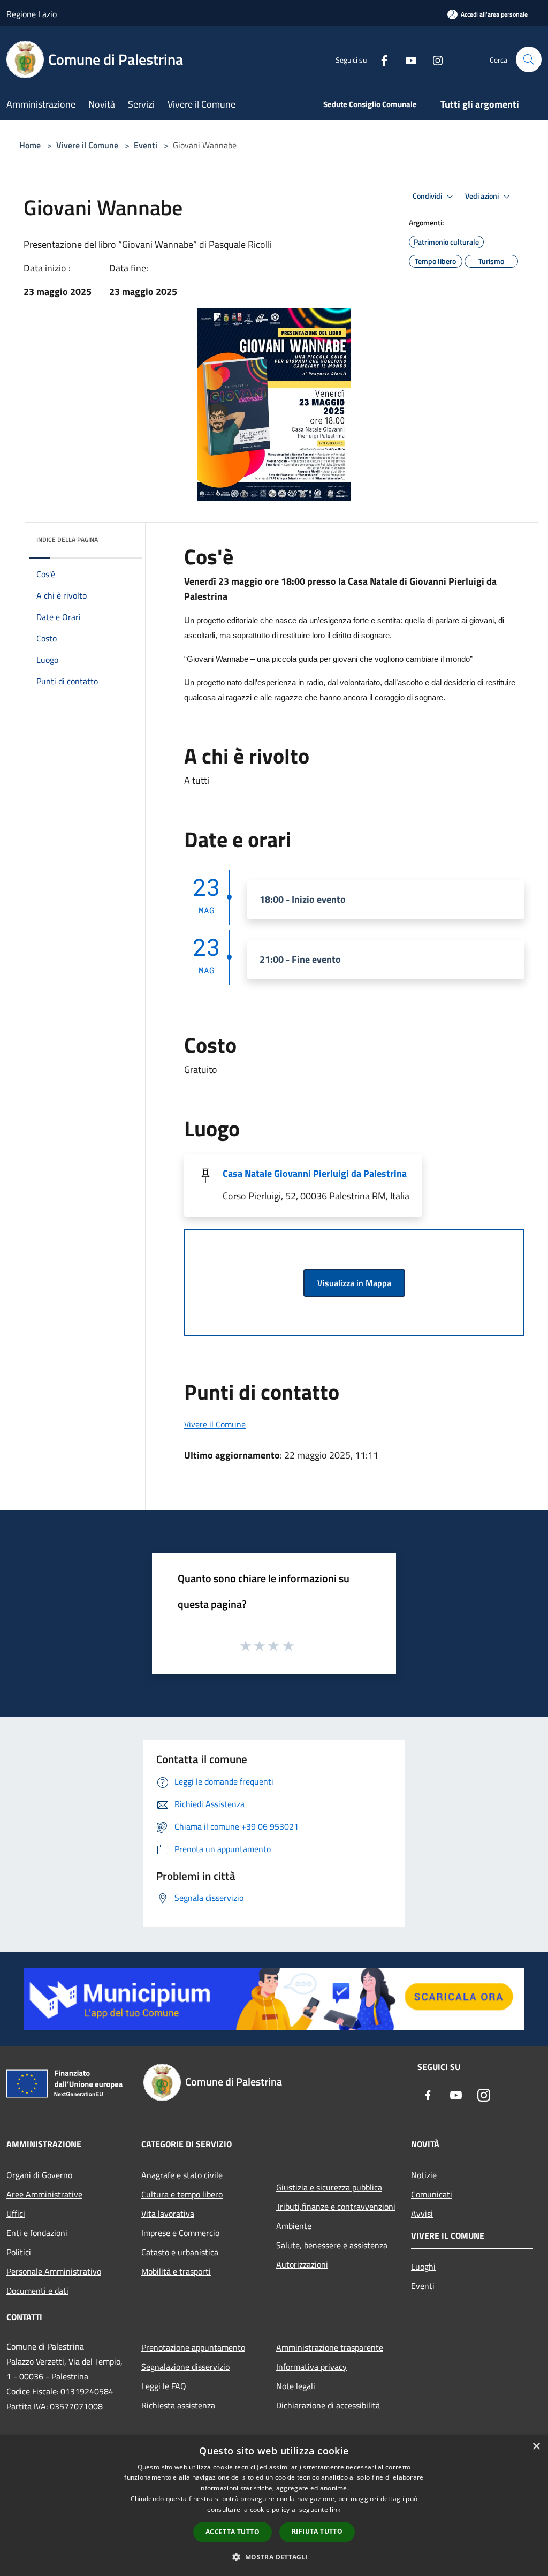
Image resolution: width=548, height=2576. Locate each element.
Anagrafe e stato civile (182, 2175)
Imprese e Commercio (180, 2233)
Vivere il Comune (88, 145)
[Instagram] (433, 59)
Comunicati (432, 2194)
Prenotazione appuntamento (193, 2347)
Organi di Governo (39, 2175)
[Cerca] (529, 59)
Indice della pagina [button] (67, 539)
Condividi (428, 196)
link (335, 2509)
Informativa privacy (311, 2367)
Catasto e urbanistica (180, 2252)
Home (30, 145)
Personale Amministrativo (54, 2271)
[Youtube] (407, 59)
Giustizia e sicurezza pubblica (329, 2187)
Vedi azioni (483, 196)
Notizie (424, 2175)
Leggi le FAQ (164, 2386)
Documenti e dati (37, 2291)
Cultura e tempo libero (182, 2194)
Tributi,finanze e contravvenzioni (336, 2207)
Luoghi (423, 2267)
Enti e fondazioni (37, 2233)
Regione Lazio (32, 14)
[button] (274, 2557)
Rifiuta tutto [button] (317, 2531)
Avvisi (422, 2214)
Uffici (16, 2214)
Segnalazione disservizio (185, 2367)
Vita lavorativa (168, 2214)
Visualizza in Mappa (354, 1283)
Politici (19, 2252)
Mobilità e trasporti (176, 2271)
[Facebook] (380, 59)
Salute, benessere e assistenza (332, 2245)
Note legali (296, 2386)
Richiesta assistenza (178, 2405)
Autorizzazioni (302, 2264)
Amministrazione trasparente (330, 2347)
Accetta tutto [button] (233, 2532)
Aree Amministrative (44, 2194)
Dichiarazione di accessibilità (328, 2405)
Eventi (146, 145)
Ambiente (294, 2226)
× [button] (536, 2447)
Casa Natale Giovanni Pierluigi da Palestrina (315, 1173)
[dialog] (274, 2506)
